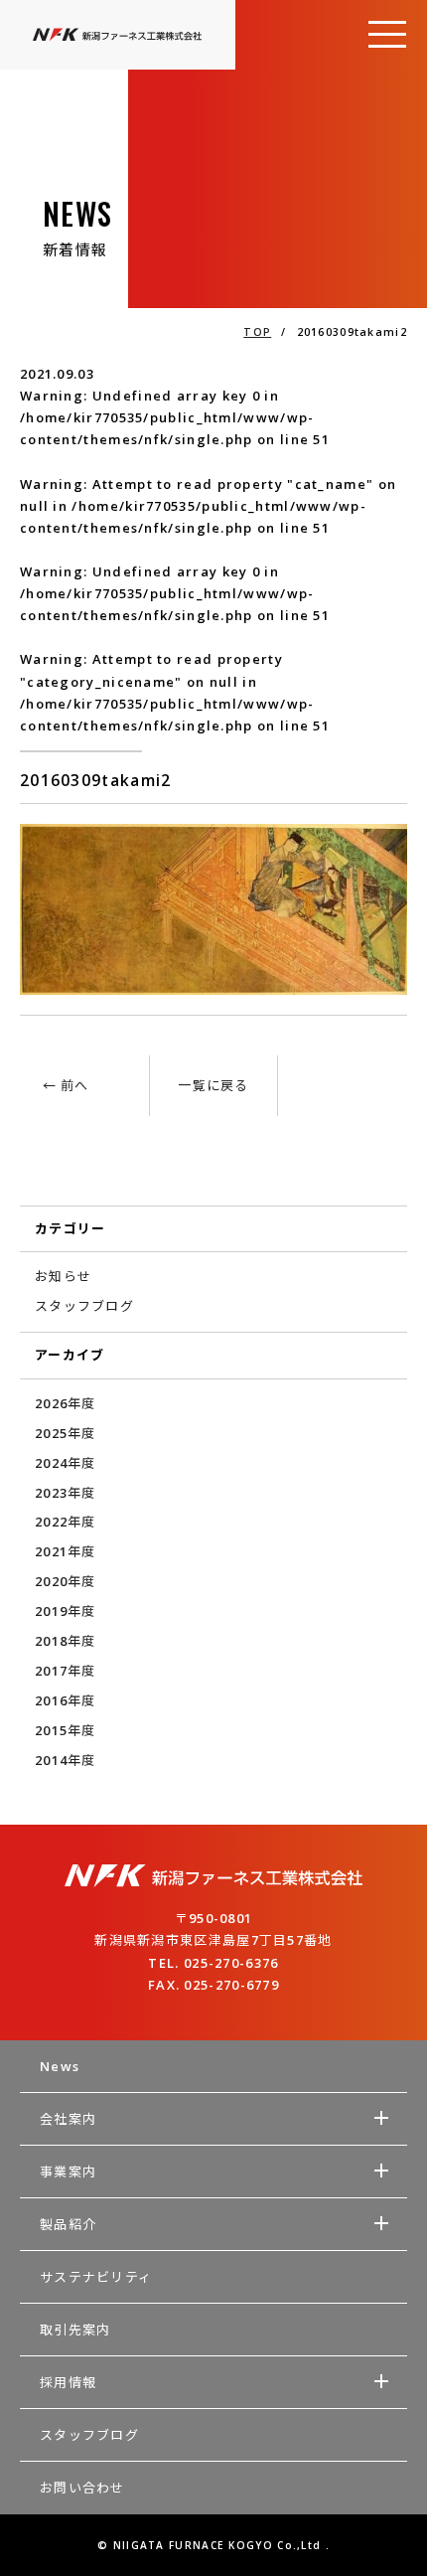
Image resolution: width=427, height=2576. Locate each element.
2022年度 (66, 1522)
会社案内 (68, 2119)
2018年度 (66, 1641)
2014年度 (66, 1760)
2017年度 (66, 1671)
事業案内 (68, 2172)
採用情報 (68, 2382)
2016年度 (66, 1700)
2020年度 (66, 1581)
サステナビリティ (96, 2277)
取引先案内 (75, 2330)
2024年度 (66, 1463)
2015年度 (66, 1730)
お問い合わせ (82, 2488)
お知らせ (63, 1276)
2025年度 (66, 1433)
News (60, 2066)
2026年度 (66, 1403)
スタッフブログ (84, 1306)
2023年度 (66, 1493)
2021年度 (66, 1551)
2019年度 (66, 1611)
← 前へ (66, 1085)
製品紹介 (68, 2224)
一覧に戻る (213, 1085)
